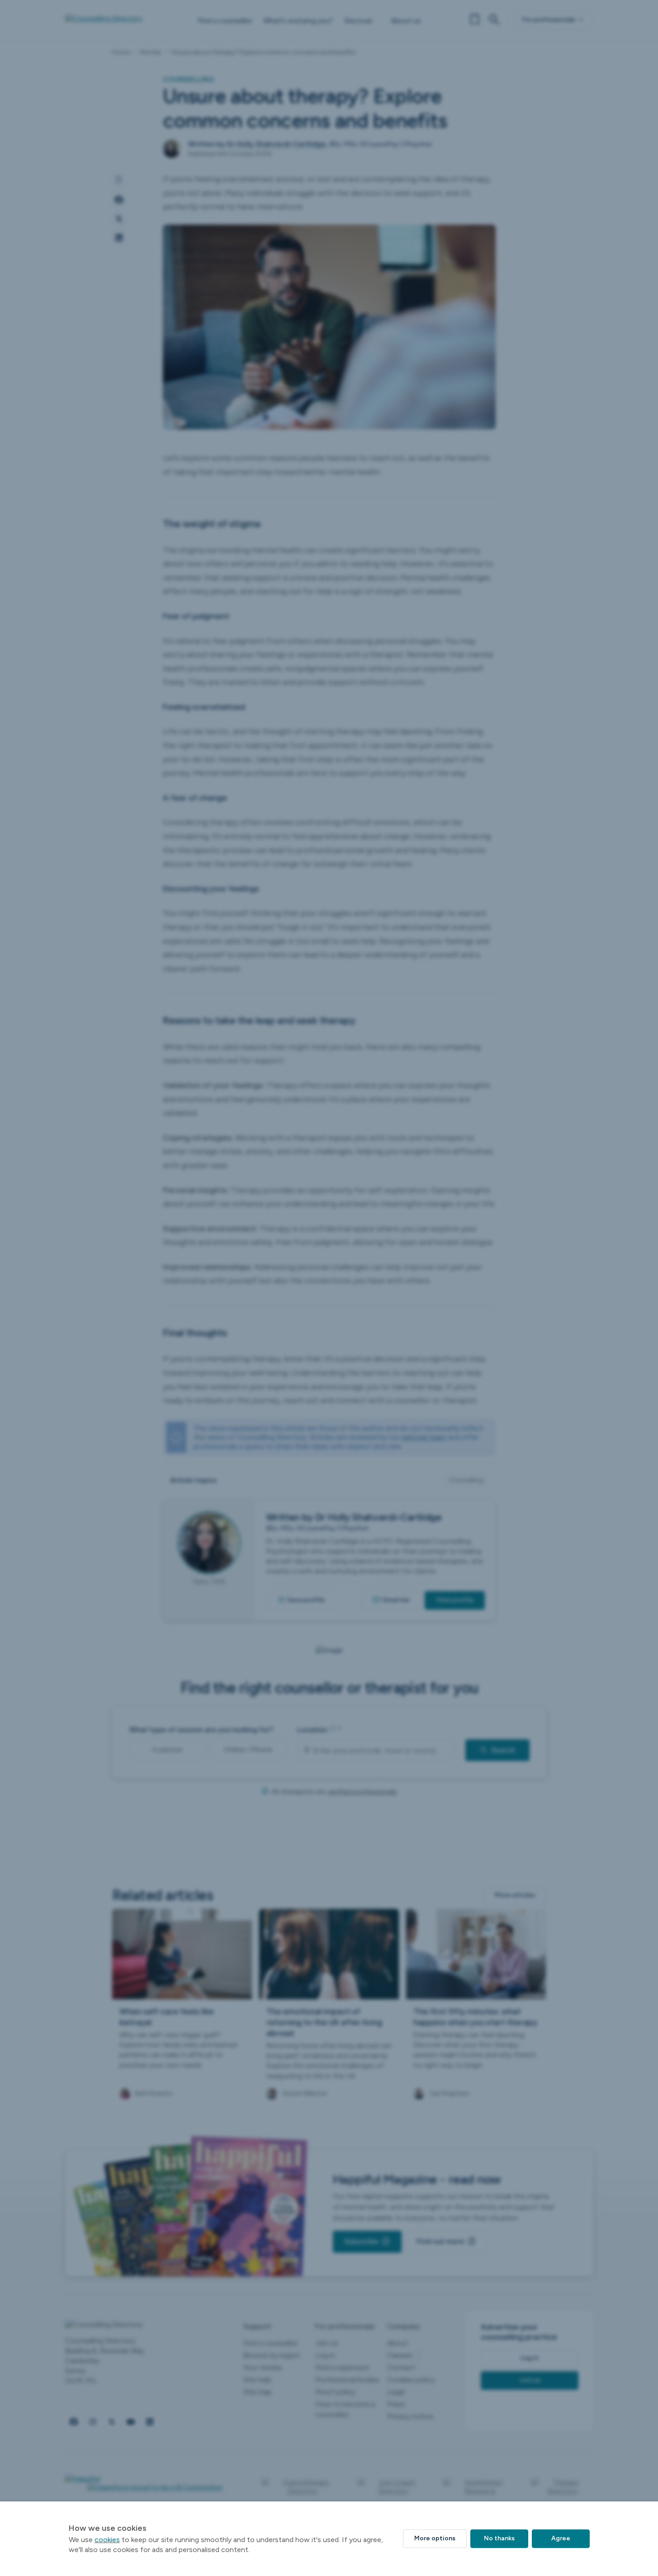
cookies (107, 2540)
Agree (561, 2538)
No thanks (499, 2538)
